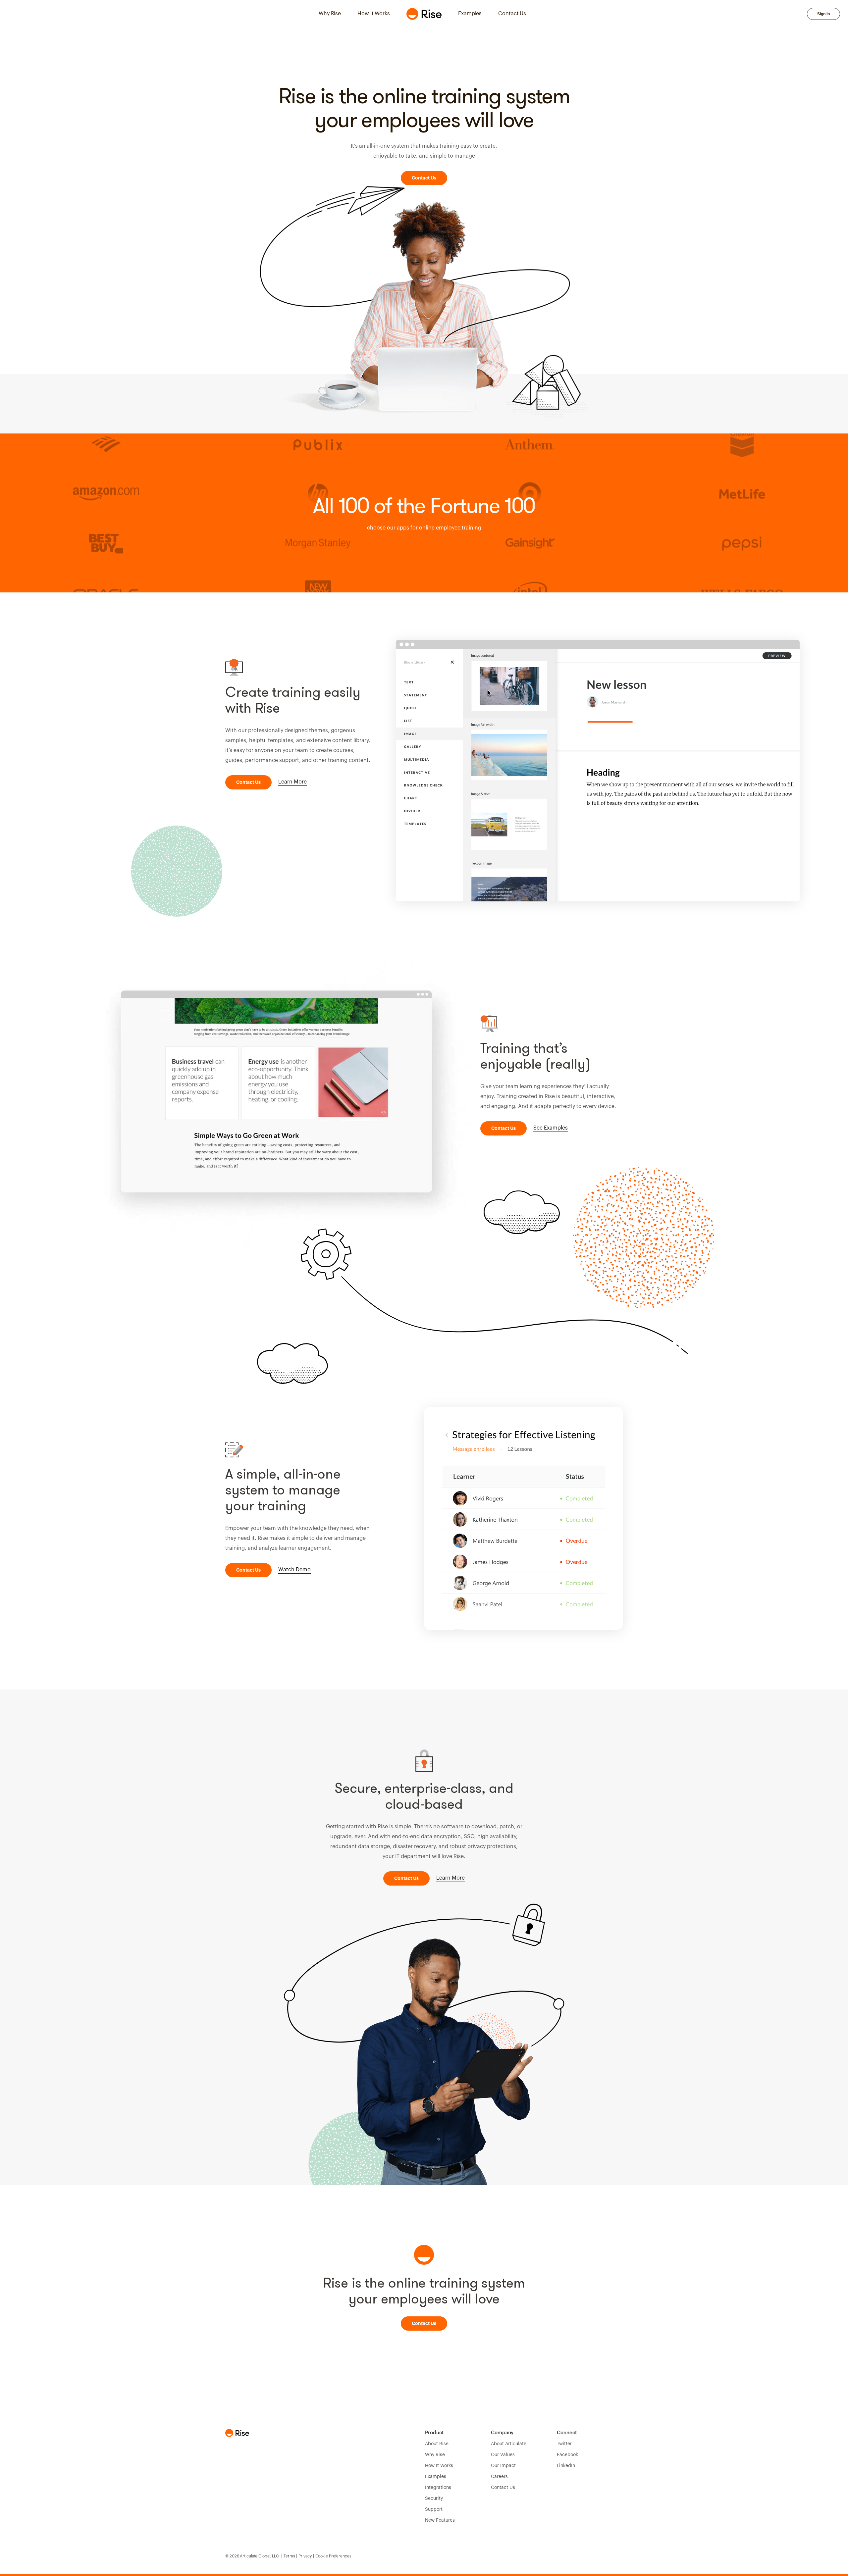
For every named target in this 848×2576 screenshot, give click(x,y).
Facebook (567, 2455)
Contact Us (512, 14)
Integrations (438, 2488)
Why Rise (330, 14)
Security (434, 2499)
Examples (470, 14)
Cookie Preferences (333, 2556)
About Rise (437, 2444)
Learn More (292, 782)
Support (434, 2509)
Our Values (503, 2455)
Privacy (305, 2556)
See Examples (551, 1128)
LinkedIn (566, 2466)
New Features (440, 2520)
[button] (598, 771)
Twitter (564, 2444)
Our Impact (503, 2466)
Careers (499, 2477)
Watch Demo (294, 1570)
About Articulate (509, 2444)
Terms (289, 2556)
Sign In (823, 14)
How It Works (374, 14)
